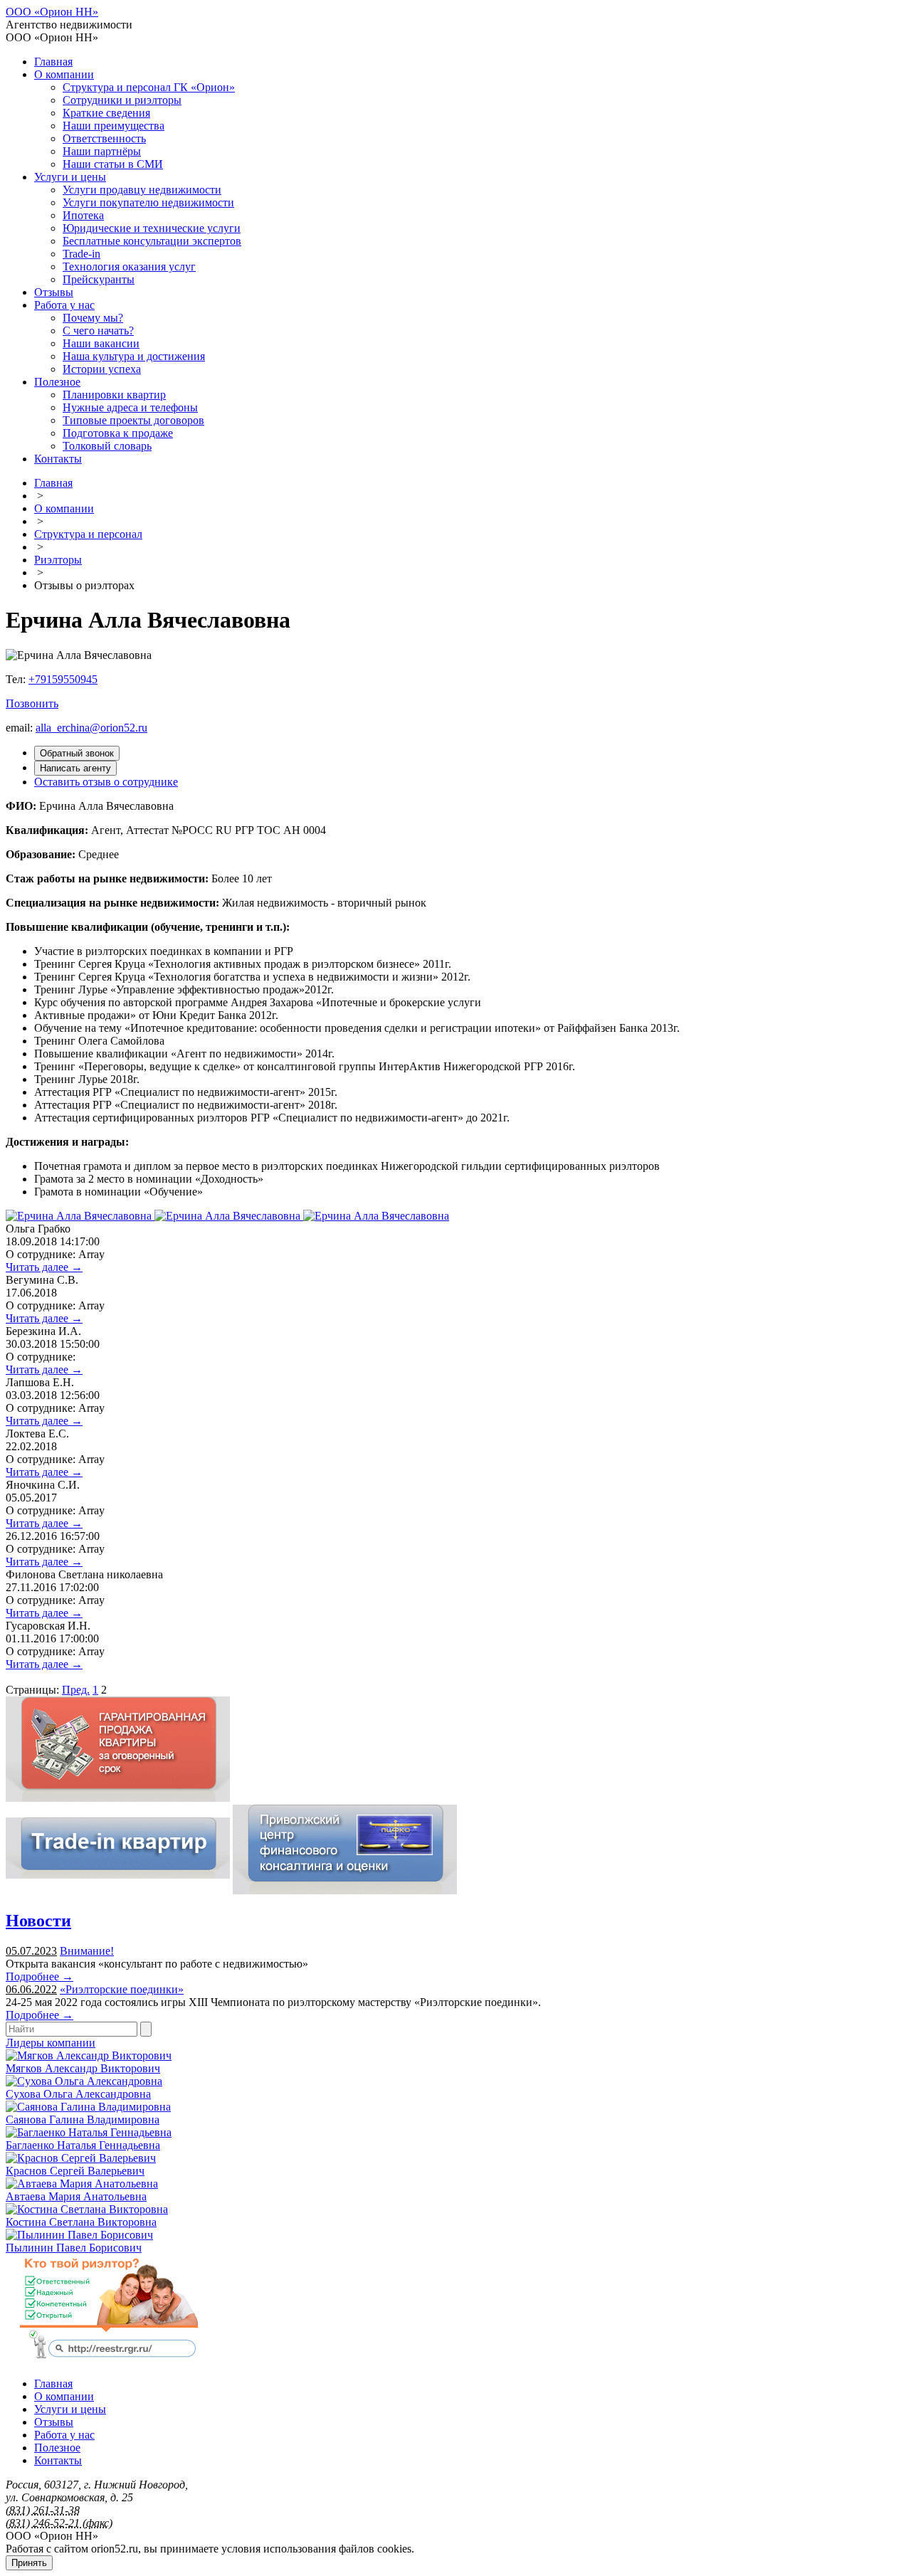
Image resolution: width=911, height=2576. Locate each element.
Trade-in (81, 254)
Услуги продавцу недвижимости (142, 190)
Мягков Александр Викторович (83, 2068)
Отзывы (54, 292)
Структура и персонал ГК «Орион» (149, 87)
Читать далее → (44, 1267)
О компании (64, 74)
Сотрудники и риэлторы (122, 100)
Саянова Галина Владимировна (83, 2120)
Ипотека (83, 215)
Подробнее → (40, 1976)
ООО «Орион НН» (52, 12)
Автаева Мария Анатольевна (76, 2196)
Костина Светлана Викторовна (81, 2222)
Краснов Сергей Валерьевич (75, 2171)
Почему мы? (93, 318)
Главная (53, 62)
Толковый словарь (107, 446)
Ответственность (104, 138)
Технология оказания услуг (129, 266)
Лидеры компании (51, 2043)
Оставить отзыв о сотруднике (106, 782)
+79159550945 (63, 679)
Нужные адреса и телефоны (130, 407)
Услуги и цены (70, 177)
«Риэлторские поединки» (122, 1989)
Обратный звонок (77, 753)
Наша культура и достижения (134, 356)
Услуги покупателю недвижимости (148, 202)
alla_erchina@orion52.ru (91, 728)
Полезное (57, 382)
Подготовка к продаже (118, 433)
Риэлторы (58, 560)
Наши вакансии (101, 343)
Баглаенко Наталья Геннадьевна (83, 2145)
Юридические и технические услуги (152, 228)
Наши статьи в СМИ (113, 164)
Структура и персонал (88, 534)
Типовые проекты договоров (133, 420)
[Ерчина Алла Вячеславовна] (80, 1216)
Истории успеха (102, 369)
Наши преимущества (114, 126)
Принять (29, 2563)
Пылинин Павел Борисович (74, 2248)
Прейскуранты (99, 279)
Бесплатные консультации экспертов (152, 241)
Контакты (58, 459)
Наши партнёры (102, 151)
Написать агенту (75, 768)
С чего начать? (98, 331)
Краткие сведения (106, 113)
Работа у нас (64, 305)
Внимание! (87, 1951)
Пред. (76, 1690)
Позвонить (32, 703)
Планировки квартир (114, 395)
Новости (38, 1921)
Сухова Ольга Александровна (78, 2094)
